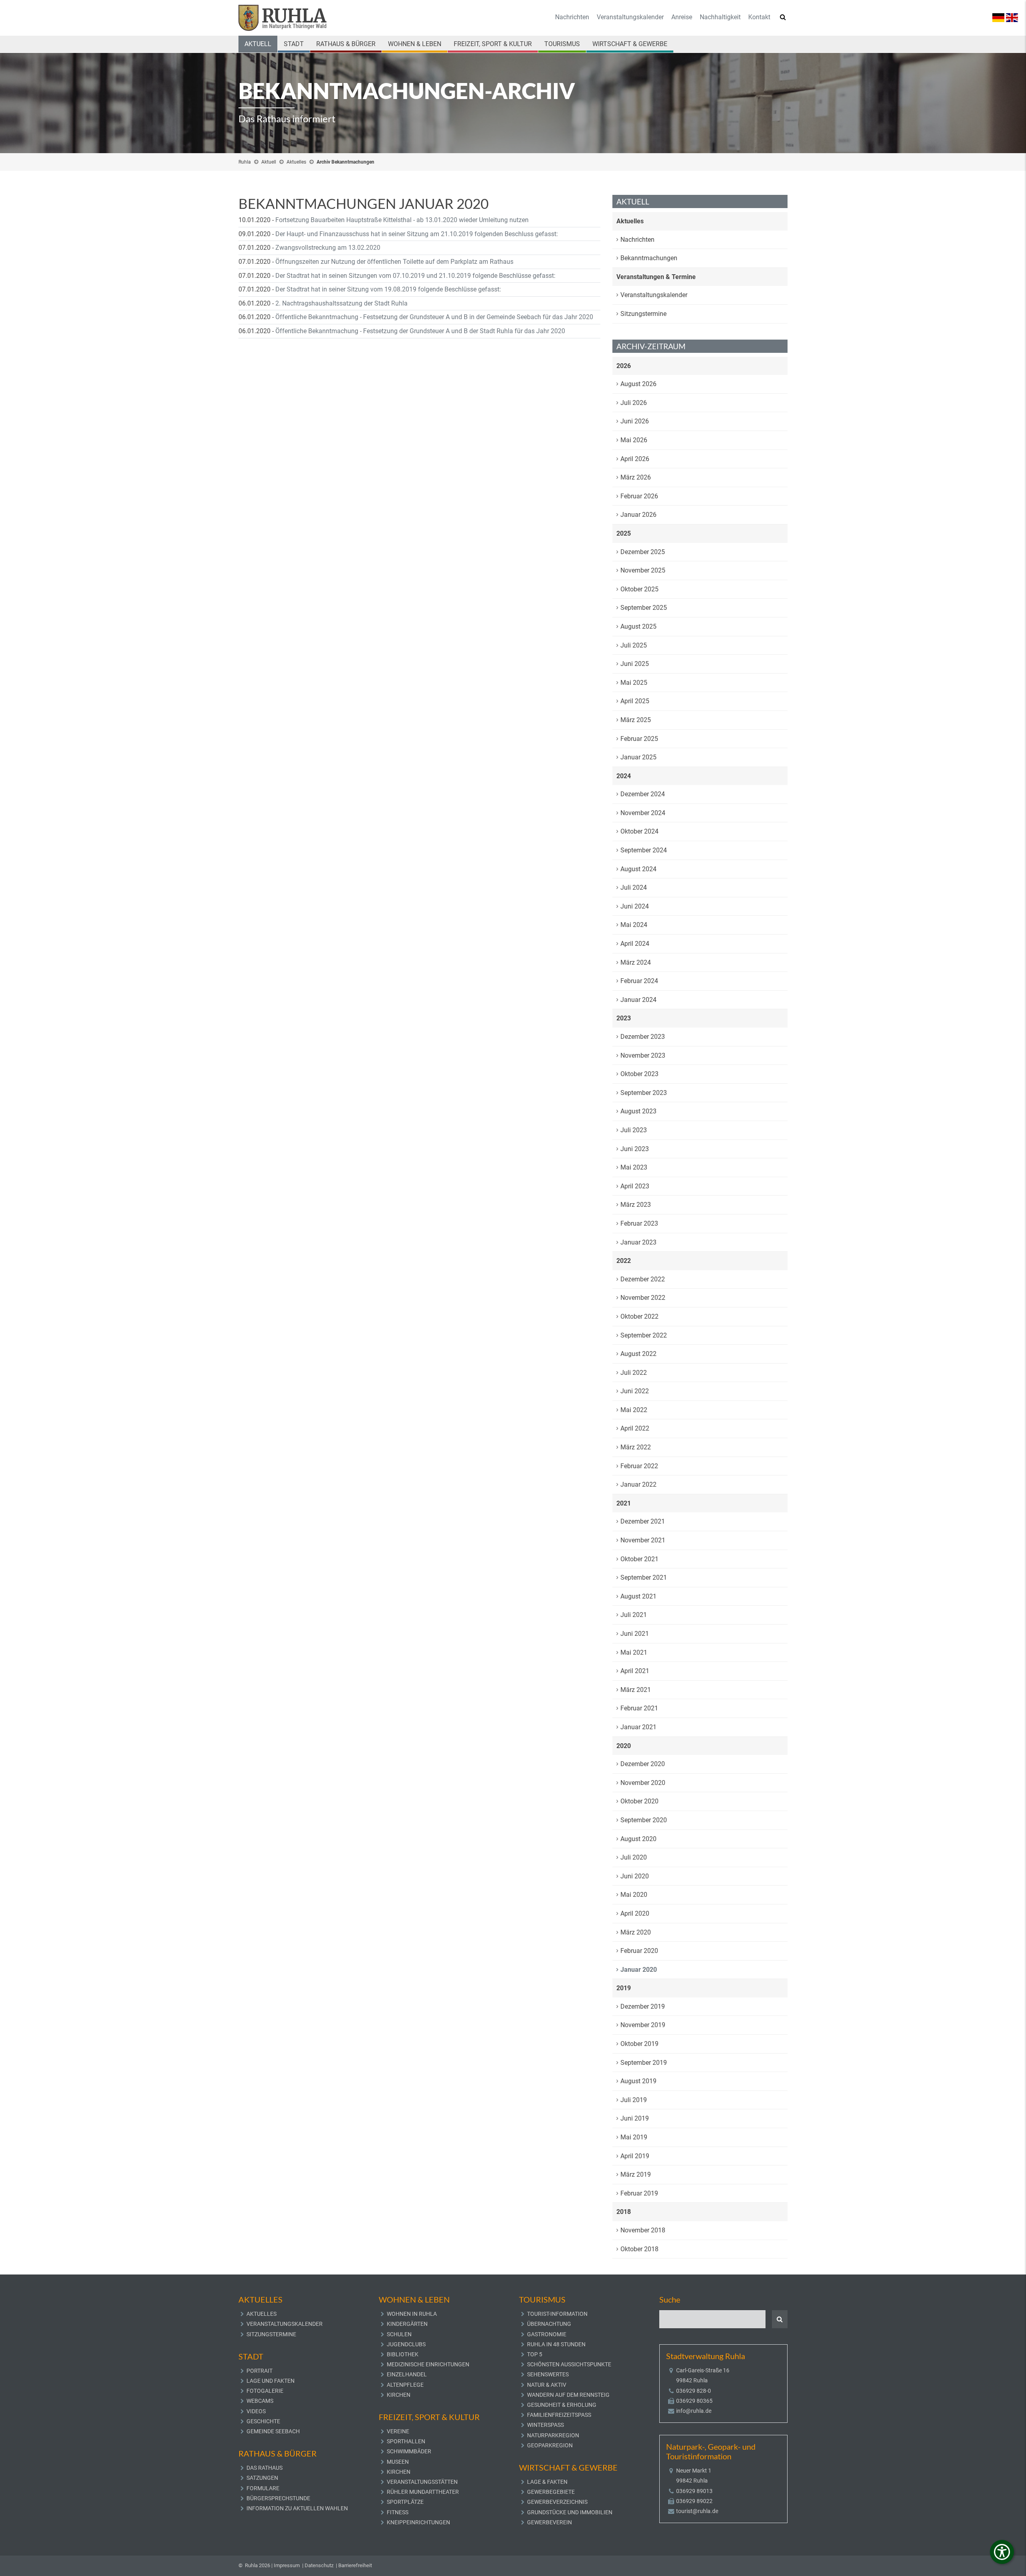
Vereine (398, 2431)
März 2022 (636, 1447)
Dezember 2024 (643, 794)
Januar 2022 (638, 1484)
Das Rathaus (265, 2468)
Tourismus (562, 44)
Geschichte (263, 2421)
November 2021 (643, 1540)
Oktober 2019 (639, 2044)
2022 (624, 1261)
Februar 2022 (639, 1466)
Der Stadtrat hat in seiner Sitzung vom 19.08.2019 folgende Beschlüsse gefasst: (388, 289)
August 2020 (638, 1839)
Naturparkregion (553, 2435)
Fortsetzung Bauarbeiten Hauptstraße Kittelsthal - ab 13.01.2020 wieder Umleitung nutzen (402, 220)
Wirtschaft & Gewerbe (630, 44)
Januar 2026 (638, 515)
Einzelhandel (407, 2374)
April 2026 (635, 459)
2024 (624, 776)
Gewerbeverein (549, 2522)
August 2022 (638, 1354)
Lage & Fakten (547, 2482)
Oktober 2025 (639, 589)
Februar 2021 (639, 1708)
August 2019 (638, 2081)
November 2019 (643, 2025)
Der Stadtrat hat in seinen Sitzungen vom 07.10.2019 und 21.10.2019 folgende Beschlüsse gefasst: (415, 276)
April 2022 (635, 1428)
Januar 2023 (638, 1242)
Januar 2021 (638, 1727)
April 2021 (635, 1671)
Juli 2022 (634, 1373)
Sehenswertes (548, 2374)
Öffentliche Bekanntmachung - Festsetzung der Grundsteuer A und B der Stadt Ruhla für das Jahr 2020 (420, 331)
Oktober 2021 (639, 1559)
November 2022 (643, 1298)
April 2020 (635, 1913)
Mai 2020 (634, 1895)
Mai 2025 (634, 683)
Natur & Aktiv (547, 2385)
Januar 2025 (638, 757)
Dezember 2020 (643, 1764)
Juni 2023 (635, 1149)
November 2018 (643, 2230)
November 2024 (643, 813)
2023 (624, 1018)
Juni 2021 (635, 1634)
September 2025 (644, 608)
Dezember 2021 (643, 1521)
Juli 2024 (634, 887)
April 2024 (635, 944)
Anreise (682, 17)
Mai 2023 (634, 1167)
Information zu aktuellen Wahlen (297, 2508)
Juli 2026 (634, 403)
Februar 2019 (639, 2193)
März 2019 (636, 2174)
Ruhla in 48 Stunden (556, 2344)
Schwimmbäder (409, 2451)
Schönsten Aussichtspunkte (569, 2364)
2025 (624, 533)
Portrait (260, 2371)
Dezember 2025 (643, 552)
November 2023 (643, 1055)
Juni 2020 (635, 1876)
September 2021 (644, 1577)
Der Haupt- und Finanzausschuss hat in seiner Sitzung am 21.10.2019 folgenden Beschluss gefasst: (417, 234)
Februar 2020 (639, 1951)
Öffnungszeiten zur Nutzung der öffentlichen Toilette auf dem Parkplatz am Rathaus (394, 262)
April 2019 (635, 2156)
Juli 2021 (634, 1615)
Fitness (398, 2512)
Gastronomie (547, 2334)
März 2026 (636, 477)
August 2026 (638, 384)
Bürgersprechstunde (278, 2498)
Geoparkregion (550, 2445)
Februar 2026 (639, 496)
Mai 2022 (634, 1410)
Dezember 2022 (643, 1279)
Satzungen (262, 2478)
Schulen (399, 2334)
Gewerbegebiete (551, 2492)
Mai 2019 (634, 2137)
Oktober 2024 (639, 831)
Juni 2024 (635, 906)
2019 (624, 1988)
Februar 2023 (639, 1223)
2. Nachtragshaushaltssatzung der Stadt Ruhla (341, 303)
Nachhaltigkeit (720, 17)
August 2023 (638, 1111)
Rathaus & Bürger (346, 44)
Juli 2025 (634, 645)
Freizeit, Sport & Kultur (493, 44)
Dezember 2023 (643, 1037)
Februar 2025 (639, 739)
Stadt (294, 44)
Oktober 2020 (639, 1801)
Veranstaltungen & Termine (656, 277)
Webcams (260, 2401)
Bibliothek (403, 2354)
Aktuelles (296, 162)
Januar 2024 (638, 1000)
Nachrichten (572, 17)
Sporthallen (406, 2441)
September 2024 (644, 850)
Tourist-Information (557, 2314)
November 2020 (643, 1783)
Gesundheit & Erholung (562, 2405)
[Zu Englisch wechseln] (1012, 17)
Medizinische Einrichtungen (428, 2364)
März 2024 (636, 962)
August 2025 (638, 626)
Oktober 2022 (639, 1316)
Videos (256, 2411)
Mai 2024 (634, 925)
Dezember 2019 (643, 2006)
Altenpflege (405, 2385)
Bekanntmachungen (649, 258)
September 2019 (644, 2063)
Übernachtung (549, 2324)
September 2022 (644, 1335)
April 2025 (635, 701)
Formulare (263, 2488)
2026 (624, 366)
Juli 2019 (634, 2100)
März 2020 (636, 1932)
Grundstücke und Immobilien (570, 2512)
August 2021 (638, 1596)
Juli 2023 (634, 1130)
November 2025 (643, 570)
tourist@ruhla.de (697, 2511)
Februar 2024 (639, 981)
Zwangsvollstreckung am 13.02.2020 (328, 248)
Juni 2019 (635, 2118)
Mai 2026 (634, 440)
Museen (398, 2462)
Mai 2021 (634, 1652)
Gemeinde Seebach (273, 2431)
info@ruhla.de (694, 2411)
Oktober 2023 (639, 1074)
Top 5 (535, 2354)
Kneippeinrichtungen (418, 2522)
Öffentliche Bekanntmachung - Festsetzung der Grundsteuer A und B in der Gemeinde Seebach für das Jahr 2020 (434, 317)
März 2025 (636, 720)
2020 (624, 1746)
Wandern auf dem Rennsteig (568, 2395)
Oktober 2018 (639, 2249)
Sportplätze (405, 2502)
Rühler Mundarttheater (423, 2492)
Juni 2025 (635, 664)
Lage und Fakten (271, 2381)
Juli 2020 (634, 1857)
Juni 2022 (635, 1391)
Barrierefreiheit (355, 2565)
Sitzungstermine (643, 314)
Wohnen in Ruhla (412, 2314)
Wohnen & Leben (415, 44)
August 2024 (638, 869)
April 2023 (635, 1186)
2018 (624, 2212)
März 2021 (636, 1690)
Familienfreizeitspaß (559, 2415)
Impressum (287, 2565)
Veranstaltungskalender (630, 17)
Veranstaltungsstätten (422, 2482)
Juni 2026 (635, 421)
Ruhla (245, 162)
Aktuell (258, 44)
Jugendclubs (406, 2344)
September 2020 (644, 1820)
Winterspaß (545, 2425)
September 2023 (644, 1093)
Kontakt (759, 17)
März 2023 (636, 1205)
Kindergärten (407, 2324)
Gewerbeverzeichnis (557, 2502)
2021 (624, 1503)
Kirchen (399, 2395)
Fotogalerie (265, 2391)
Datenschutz (319, 2565)
